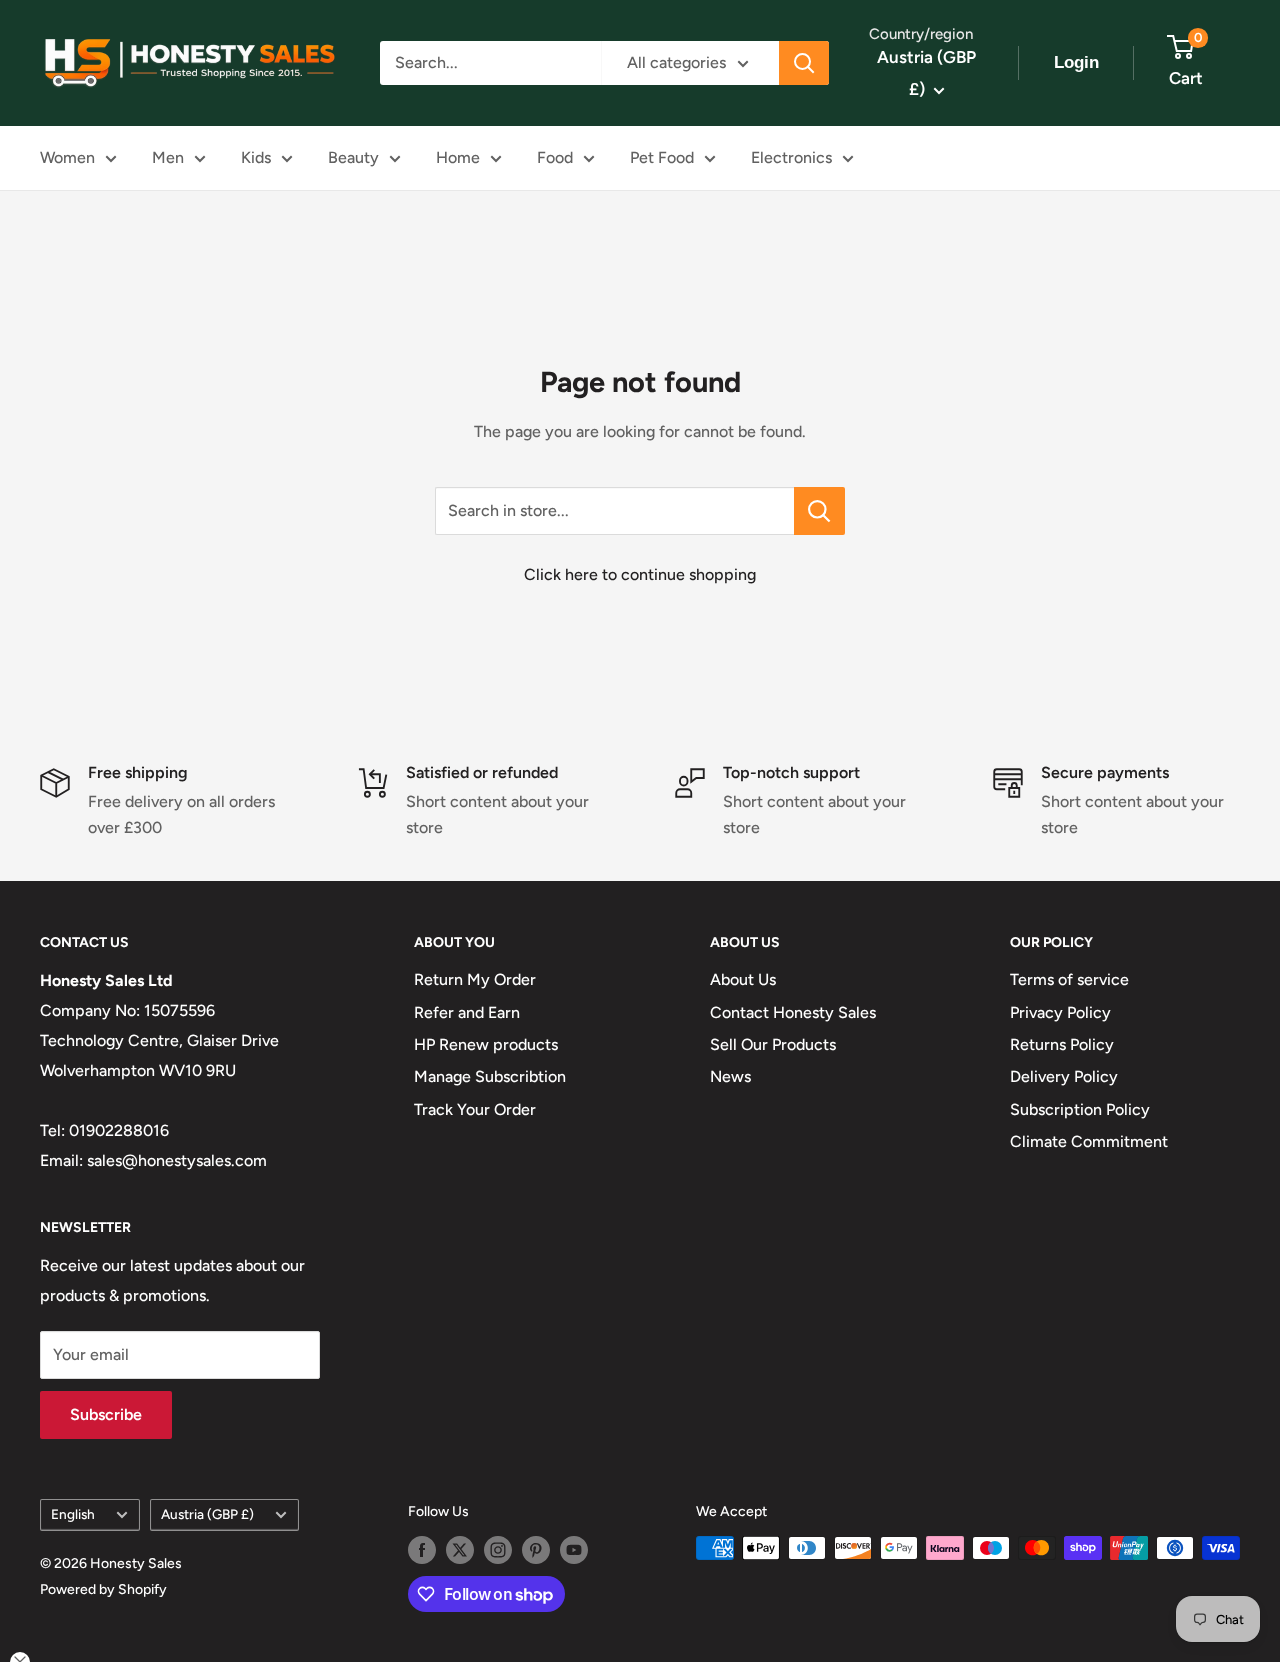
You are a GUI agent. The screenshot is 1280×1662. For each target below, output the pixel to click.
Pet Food (662, 157)
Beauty (353, 157)
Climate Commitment (1089, 1141)
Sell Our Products (773, 1044)
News (730, 1076)
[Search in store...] (819, 511)
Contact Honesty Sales (793, 1012)
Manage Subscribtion (490, 1076)
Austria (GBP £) (207, 1514)
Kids (256, 157)
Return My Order (475, 979)
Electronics (791, 157)
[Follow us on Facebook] (422, 1550)
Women (67, 157)
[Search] (804, 63)
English (73, 1514)
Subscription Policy (1080, 1109)
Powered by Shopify (103, 1589)
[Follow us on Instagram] (498, 1550)
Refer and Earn (467, 1012)
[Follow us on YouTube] (574, 1550)
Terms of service (1069, 979)
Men (168, 157)
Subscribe (106, 1414)
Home (458, 157)
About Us (743, 979)
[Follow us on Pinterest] (536, 1550)
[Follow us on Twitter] (460, 1550)
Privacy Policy (1060, 1012)
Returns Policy (1062, 1044)
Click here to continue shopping (640, 574)
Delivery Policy (1064, 1076)
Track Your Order (475, 1109)
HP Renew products (486, 1044)
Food (555, 157)
